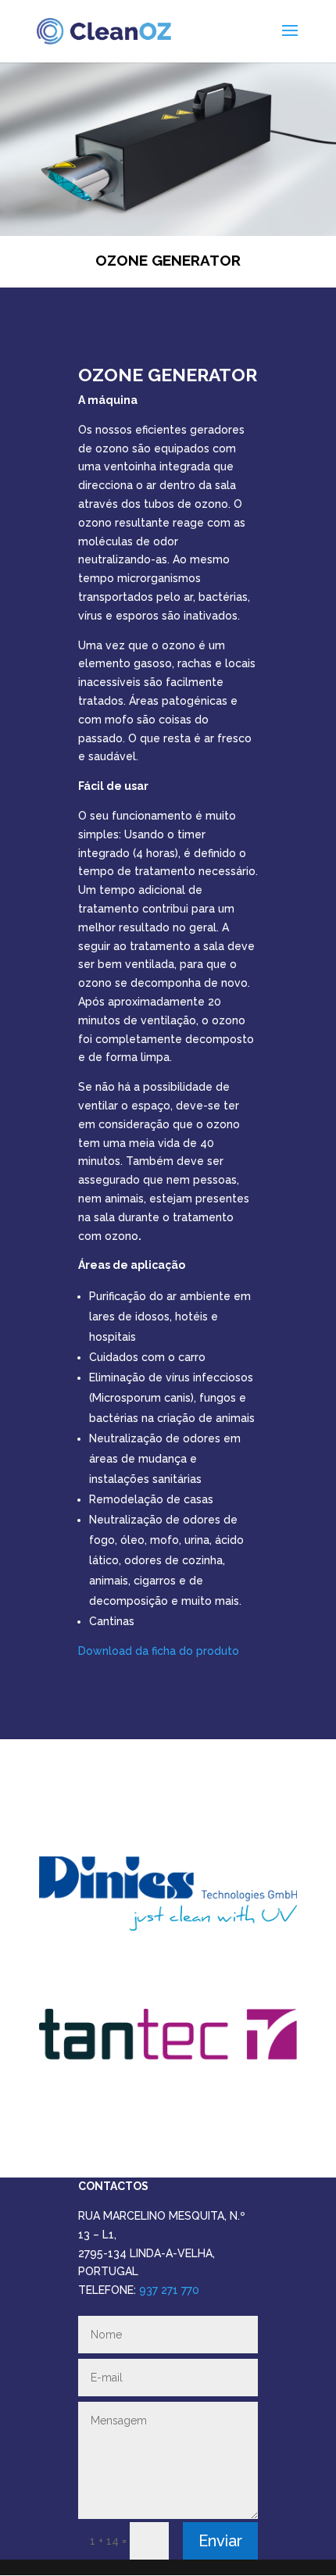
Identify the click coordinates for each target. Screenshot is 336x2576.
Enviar (220, 2541)
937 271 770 (169, 2290)
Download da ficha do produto (159, 1651)
